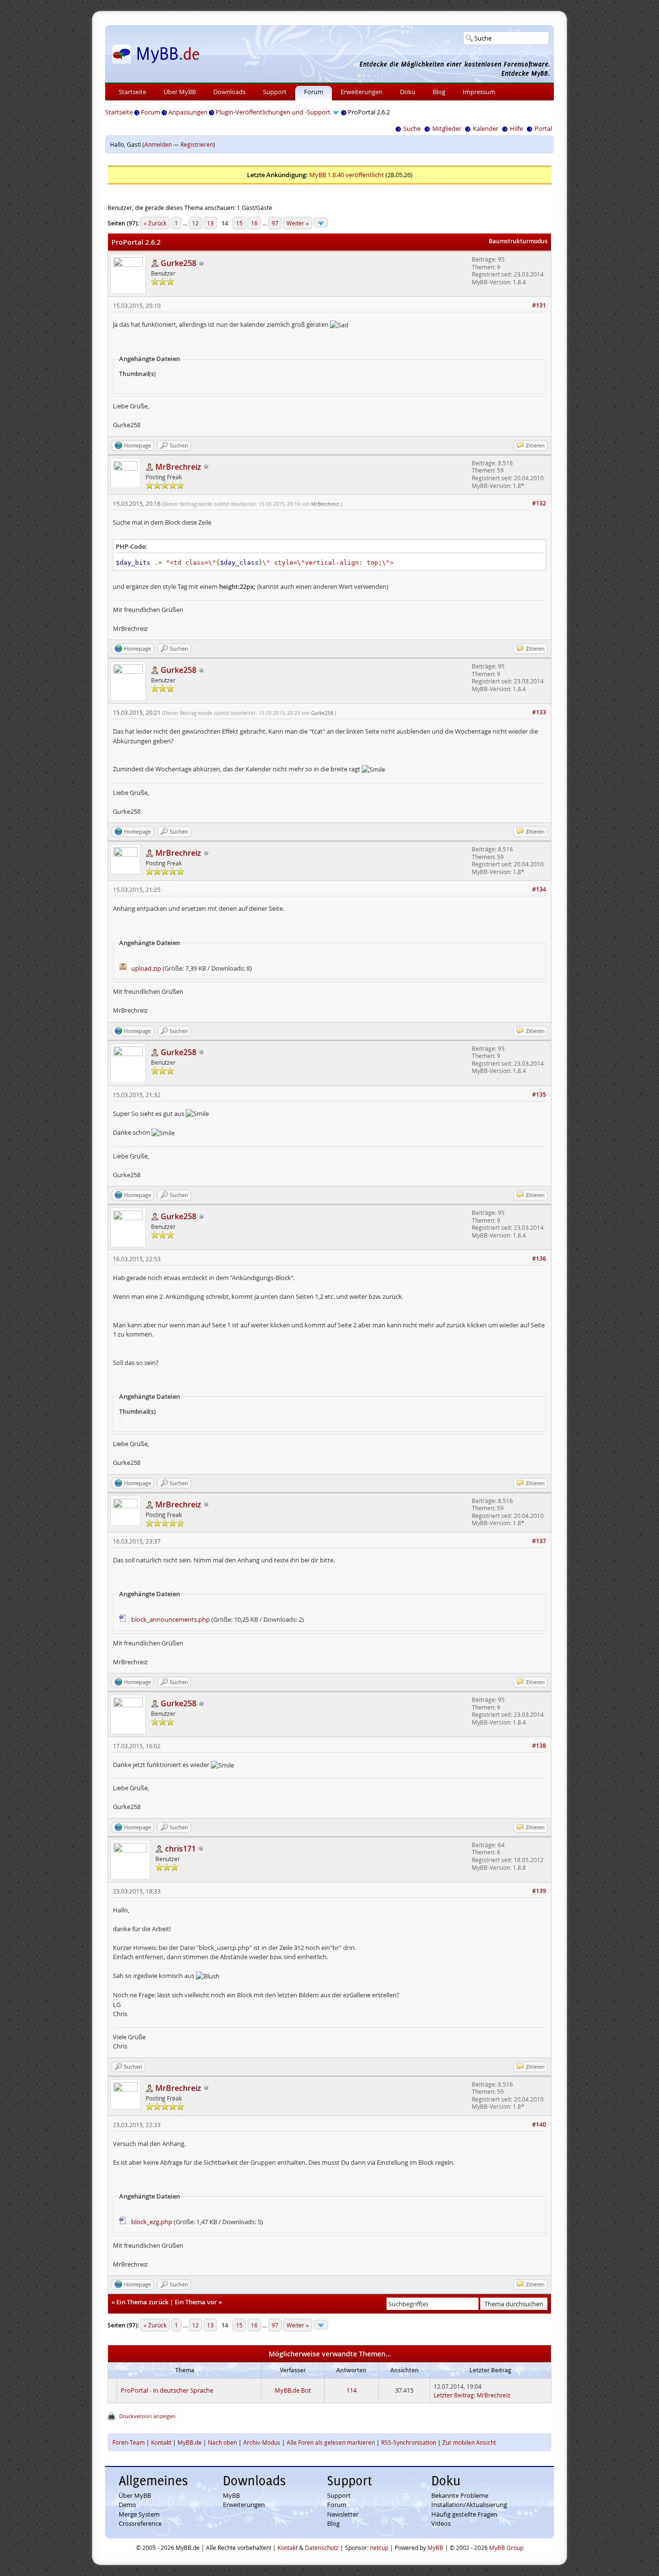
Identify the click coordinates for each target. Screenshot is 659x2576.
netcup (379, 2548)
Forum (314, 92)
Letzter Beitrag (454, 2395)
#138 (539, 1746)
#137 (539, 1541)
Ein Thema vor (196, 2302)
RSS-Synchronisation (409, 2442)
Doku (408, 92)
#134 (539, 889)
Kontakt (161, 2442)
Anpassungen (188, 112)
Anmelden (158, 144)
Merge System (139, 2514)
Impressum (479, 92)
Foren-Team (129, 2442)
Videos (441, 2523)
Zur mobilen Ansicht (469, 2442)
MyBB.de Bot (293, 2390)
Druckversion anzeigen (147, 2416)
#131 (539, 305)
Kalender (486, 128)
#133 (539, 712)
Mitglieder (447, 128)
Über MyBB (180, 92)
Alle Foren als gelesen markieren (331, 2442)
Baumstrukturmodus (518, 241)
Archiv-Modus (262, 2442)
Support (275, 92)
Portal (543, 128)
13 (210, 223)
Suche (412, 128)
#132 (539, 503)
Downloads (229, 92)
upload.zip (146, 968)
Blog (439, 92)
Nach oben (222, 2442)
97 (275, 223)
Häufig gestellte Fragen (464, 2514)
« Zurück (155, 223)
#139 (539, 1891)
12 (195, 223)
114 (351, 2390)
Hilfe (516, 128)
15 (239, 223)
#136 (539, 1259)
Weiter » (298, 223)
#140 (539, 2124)
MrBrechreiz (325, 504)
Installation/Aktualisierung (469, 2505)
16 (254, 223)
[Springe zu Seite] (321, 223)
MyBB (231, 2495)
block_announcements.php (171, 1619)
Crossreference (140, 2523)
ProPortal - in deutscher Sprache (167, 2390)
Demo (127, 2505)
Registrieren (197, 144)
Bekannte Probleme (460, 2495)
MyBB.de (190, 2442)
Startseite (132, 92)
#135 (539, 1094)
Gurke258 (322, 713)
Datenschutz (322, 2548)
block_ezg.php (152, 2222)
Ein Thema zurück (142, 2302)
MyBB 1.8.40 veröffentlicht (347, 175)
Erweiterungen (362, 92)
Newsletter (343, 2514)
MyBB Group (506, 2548)
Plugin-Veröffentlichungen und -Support (273, 112)
